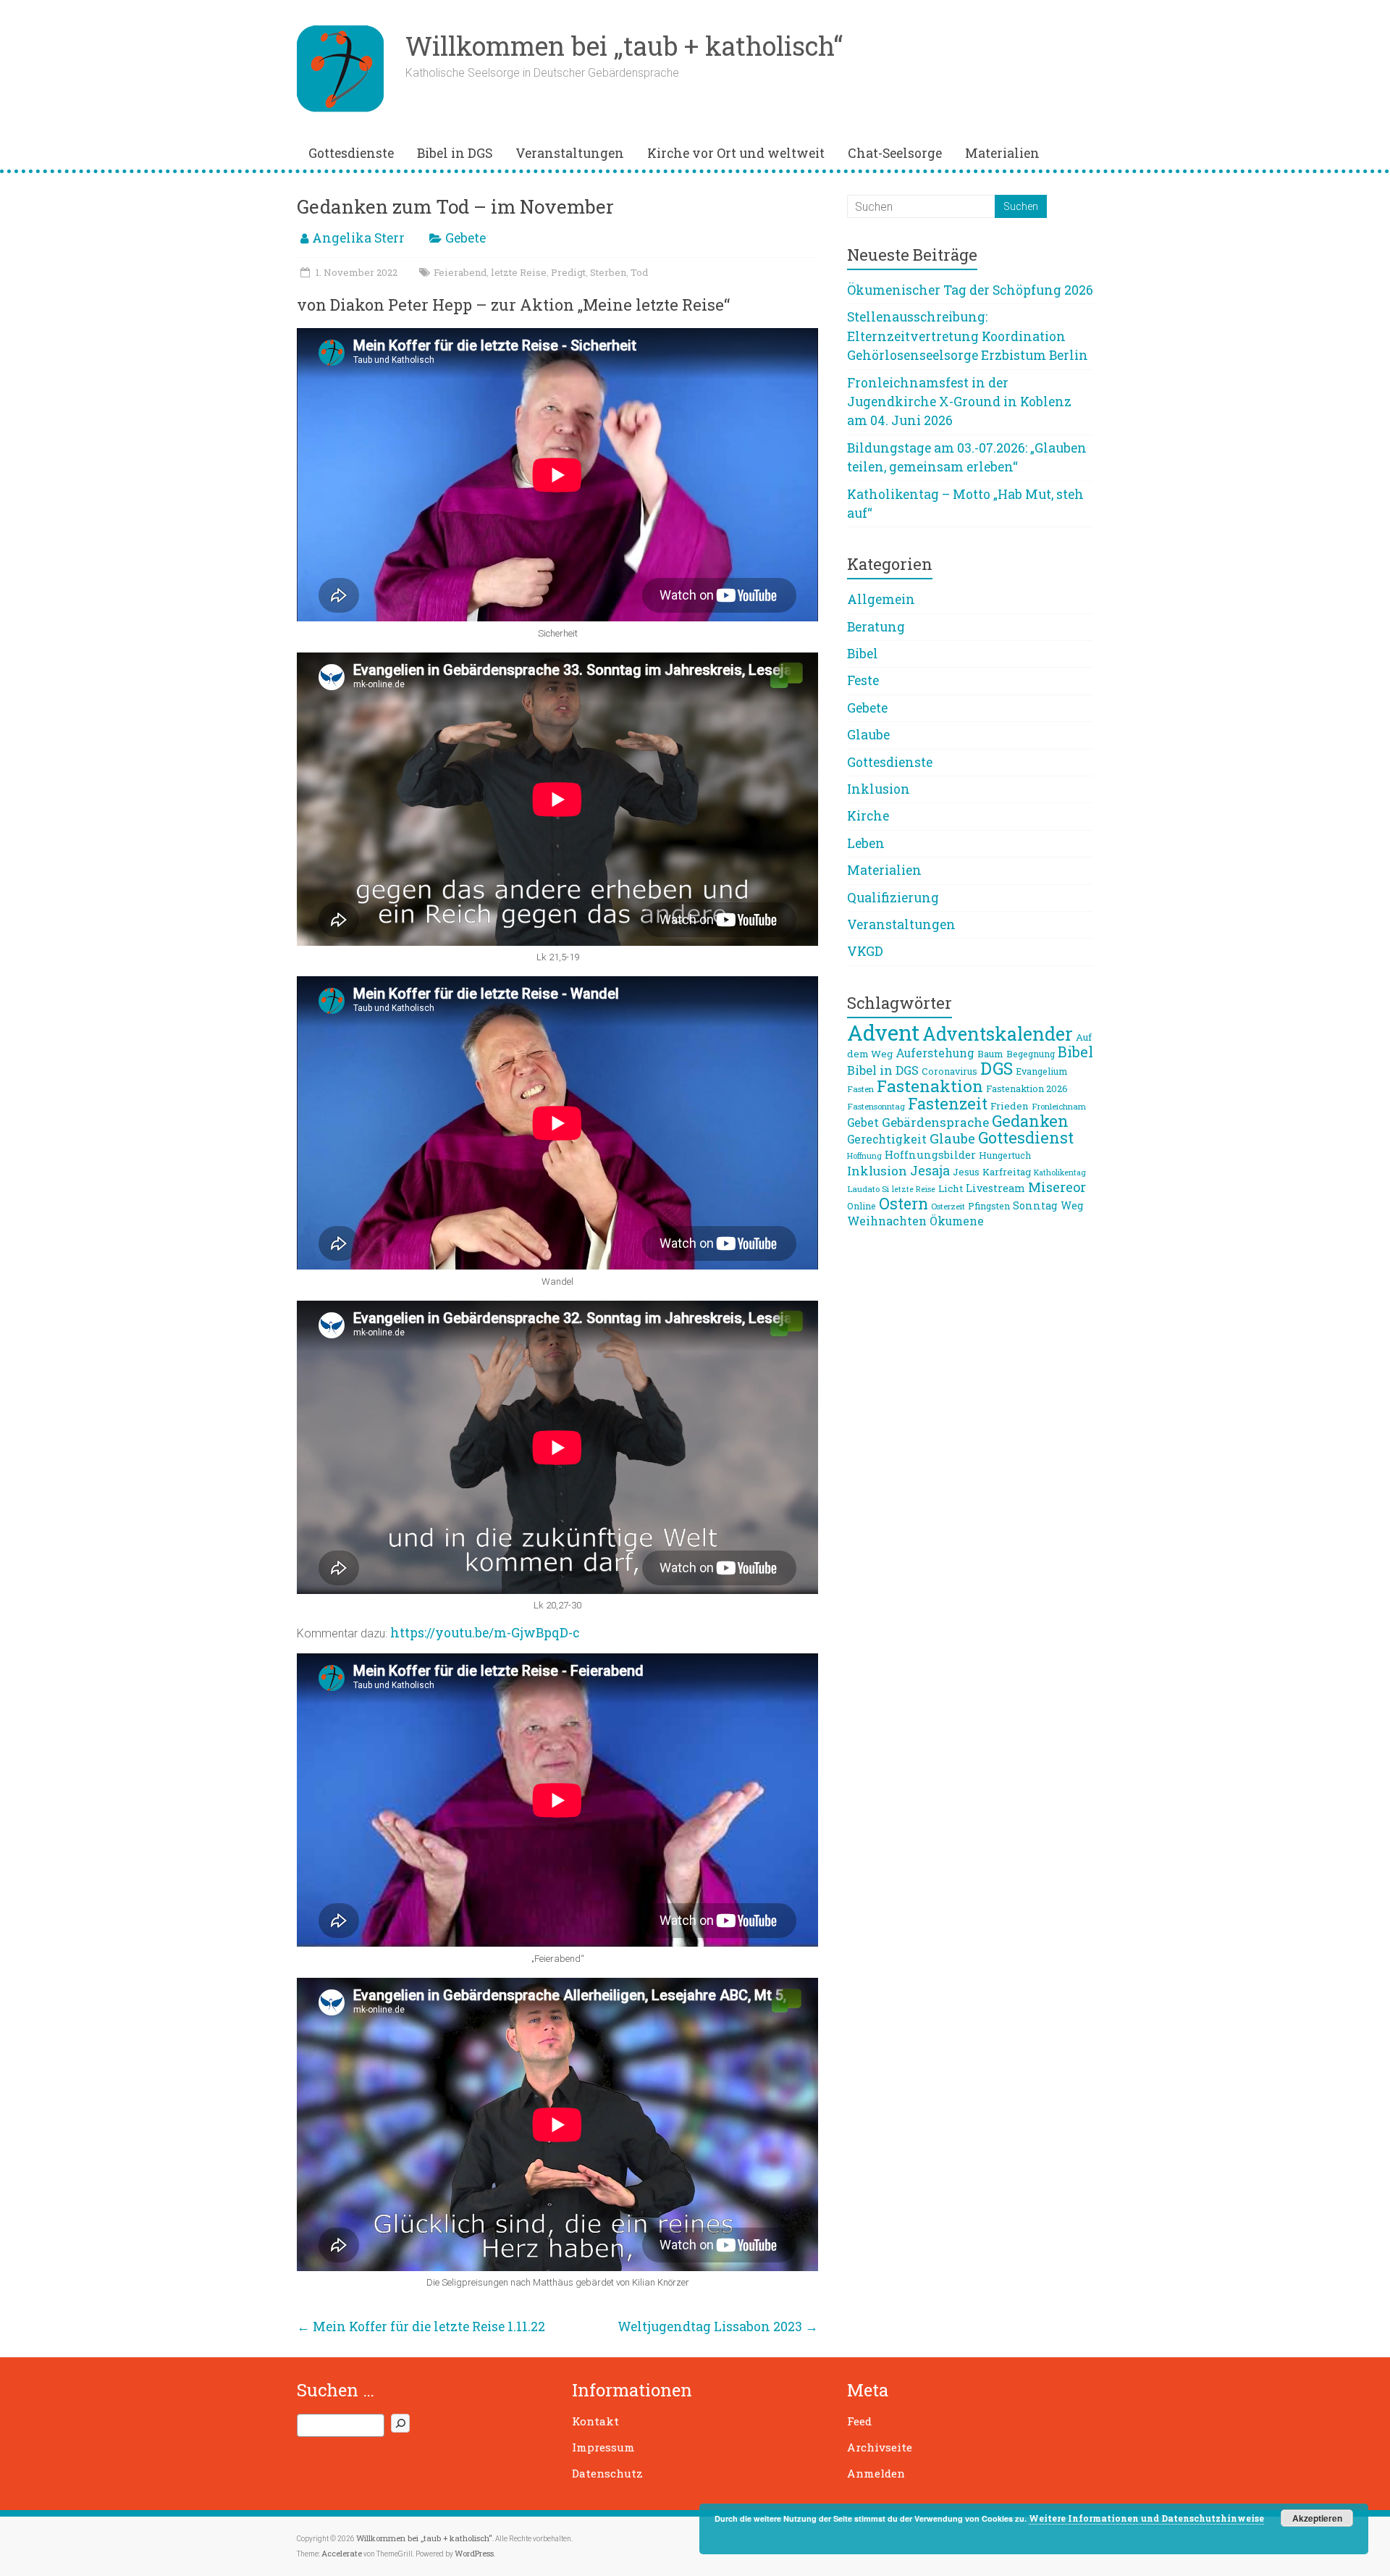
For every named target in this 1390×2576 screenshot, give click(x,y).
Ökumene (957, 1221)
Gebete (466, 238)
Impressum (603, 2447)
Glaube (868, 735)
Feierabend (460, 272)
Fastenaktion (930, 1086)
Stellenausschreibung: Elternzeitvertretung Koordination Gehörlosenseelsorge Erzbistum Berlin (968, 336)
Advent (883, 1032)
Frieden (1010, 1106)
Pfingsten (989, 1206)
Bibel (863, 654)
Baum (990, 1054)
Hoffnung (864, 1156)
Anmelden (876, 2473)
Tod (639, 272)
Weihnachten (887, 1221)
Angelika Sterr (358, 238)
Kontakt (595, 2421)
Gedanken (1030, 1121)
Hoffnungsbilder (930, 1154)
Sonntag (1035, 1205)
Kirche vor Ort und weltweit (736, 153)
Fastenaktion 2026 (1027, 1088)
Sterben (608, 272)
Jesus (966, 1172)
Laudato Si (868, 1189)
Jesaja (930, 1170)
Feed (859, 2421)
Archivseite (880, 2447)
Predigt (568, 272)
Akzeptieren (1317, 2518)
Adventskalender (998, 1034)
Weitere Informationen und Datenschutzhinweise (1146, 2518)
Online (862, 1206)
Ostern (903, 1204)
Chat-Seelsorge (895, 153)
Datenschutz (607, 2473)
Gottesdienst (1026, 1137)
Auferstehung (935, 1053)
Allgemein (881, 599)
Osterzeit (948, 1206)
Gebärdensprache (935, 1122)
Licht (951, 1188)
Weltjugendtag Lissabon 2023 (718, 2327)
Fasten (860, 1089)
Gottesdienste (351, 153)
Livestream (995, 1188)
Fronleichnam (1059, 1106)
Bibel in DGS (455, 153)
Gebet (863, 1123)
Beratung (876, 627)
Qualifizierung (893, 898)
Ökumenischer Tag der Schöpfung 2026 (970, 290)
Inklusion (879, 789)
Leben (866, 843)
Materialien (1002, 153)
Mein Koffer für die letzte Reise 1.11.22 (421, 2327)
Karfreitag (1007, 1172)
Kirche (868, 816)
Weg (1072, 1205)
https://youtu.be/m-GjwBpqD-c (485, 1633)
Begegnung (1031, 1054)
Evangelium (1041, 1071)
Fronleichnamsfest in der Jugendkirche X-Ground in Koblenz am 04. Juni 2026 (959, 402)
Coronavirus (949, 1071)
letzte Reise (519, 272)
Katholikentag (1060, 1172)
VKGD (865, 951)
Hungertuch (1005, 1155)
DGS (997, 1068)
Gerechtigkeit (887, 1139)
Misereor (1057, 1187)
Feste (863, 680)
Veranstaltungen (570, 153)
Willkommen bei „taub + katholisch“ (624, 46)
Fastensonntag (876, 1106)
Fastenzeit (948, 1103)
